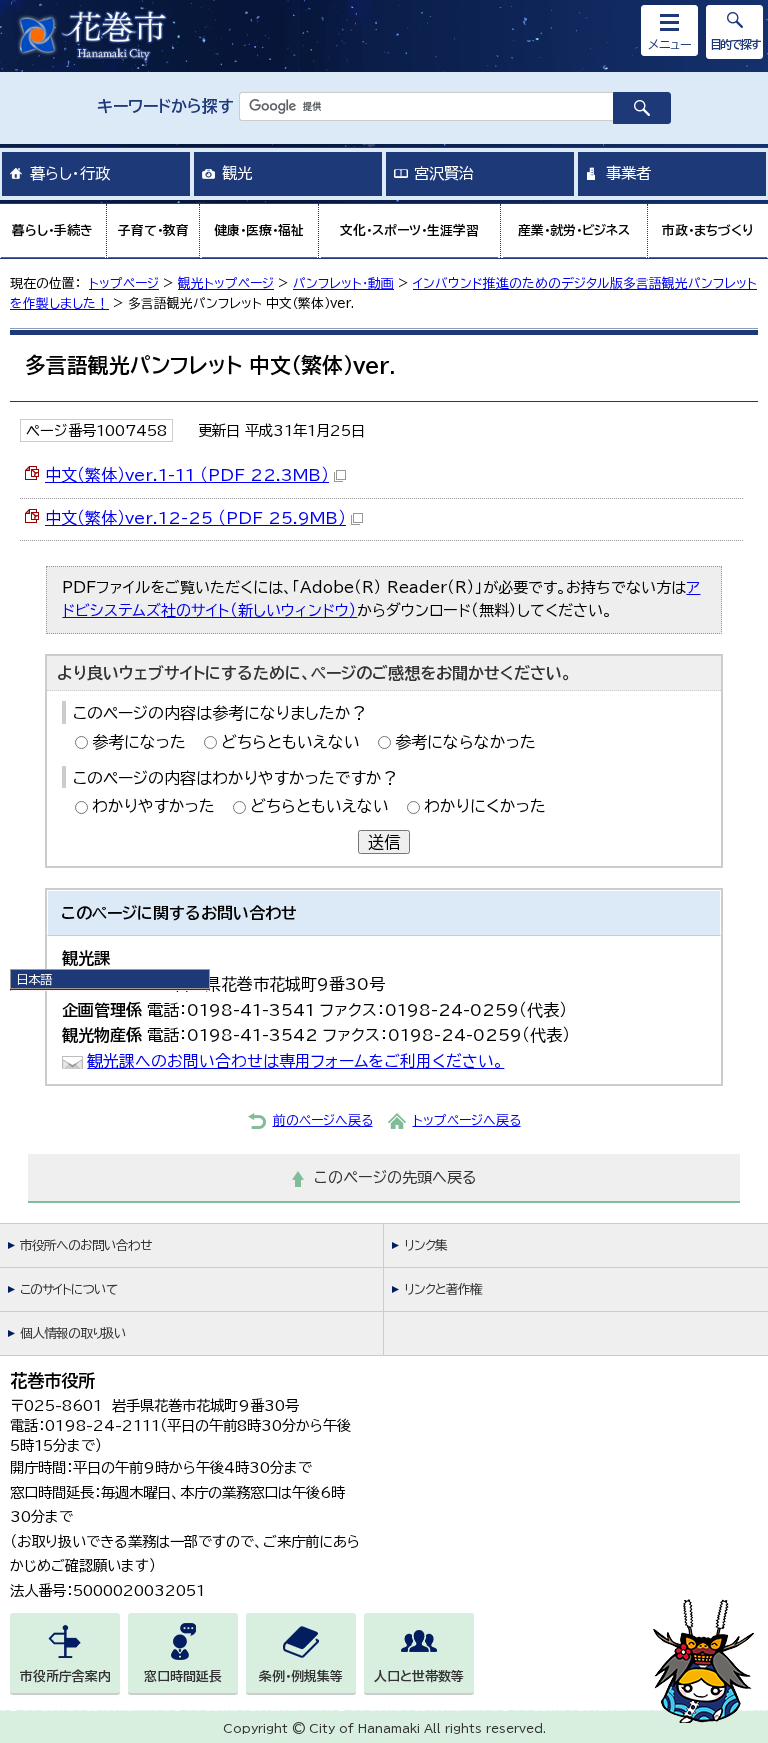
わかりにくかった (485, 806)
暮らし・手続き (52, 230)
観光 (237, 173)
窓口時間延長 (183, 1676)
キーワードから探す (165, 106)
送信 (384, 842)
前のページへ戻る (323, 1120)
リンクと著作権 (443, 1289)
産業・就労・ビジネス (574, 230)
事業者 (628, 173)
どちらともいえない (290, 742)
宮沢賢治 (444, 173)
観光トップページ (226, 283)
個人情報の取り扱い (73, 1333)
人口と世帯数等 (419, 1676)
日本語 (34, 979)
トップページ (124, 283)
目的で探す (735, 44)
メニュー (670, 44)
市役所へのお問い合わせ (85, 1245)
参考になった (139, 742)
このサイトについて (68, 1289)
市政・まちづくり (708, 230)
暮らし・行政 (70, 173)
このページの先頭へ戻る (395, 1177)
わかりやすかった (153, 806)
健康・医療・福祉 (259, 230)
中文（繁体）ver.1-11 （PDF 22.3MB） (187, 475)
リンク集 (425, 1245)
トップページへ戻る (467, 1120)
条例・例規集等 (301, 1676)
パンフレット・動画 (343, 283)
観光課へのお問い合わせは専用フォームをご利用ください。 (295, 1061)
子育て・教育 (153, 230)
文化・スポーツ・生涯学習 (409, 230)
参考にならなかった (465, 742)
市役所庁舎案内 (65, 1676)
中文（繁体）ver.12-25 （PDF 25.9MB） (195, 518)
